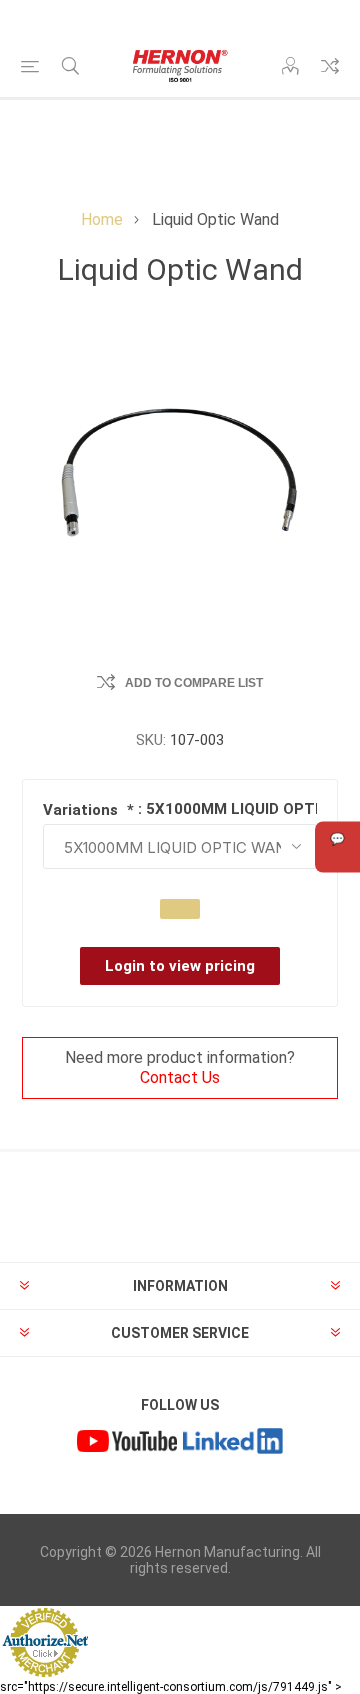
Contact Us (180, 1077)
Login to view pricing (180, 966)
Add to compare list (194, 683)
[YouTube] (127, 1444)
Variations (82, 810)
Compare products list (330, 66)
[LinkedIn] (233, 1444)
